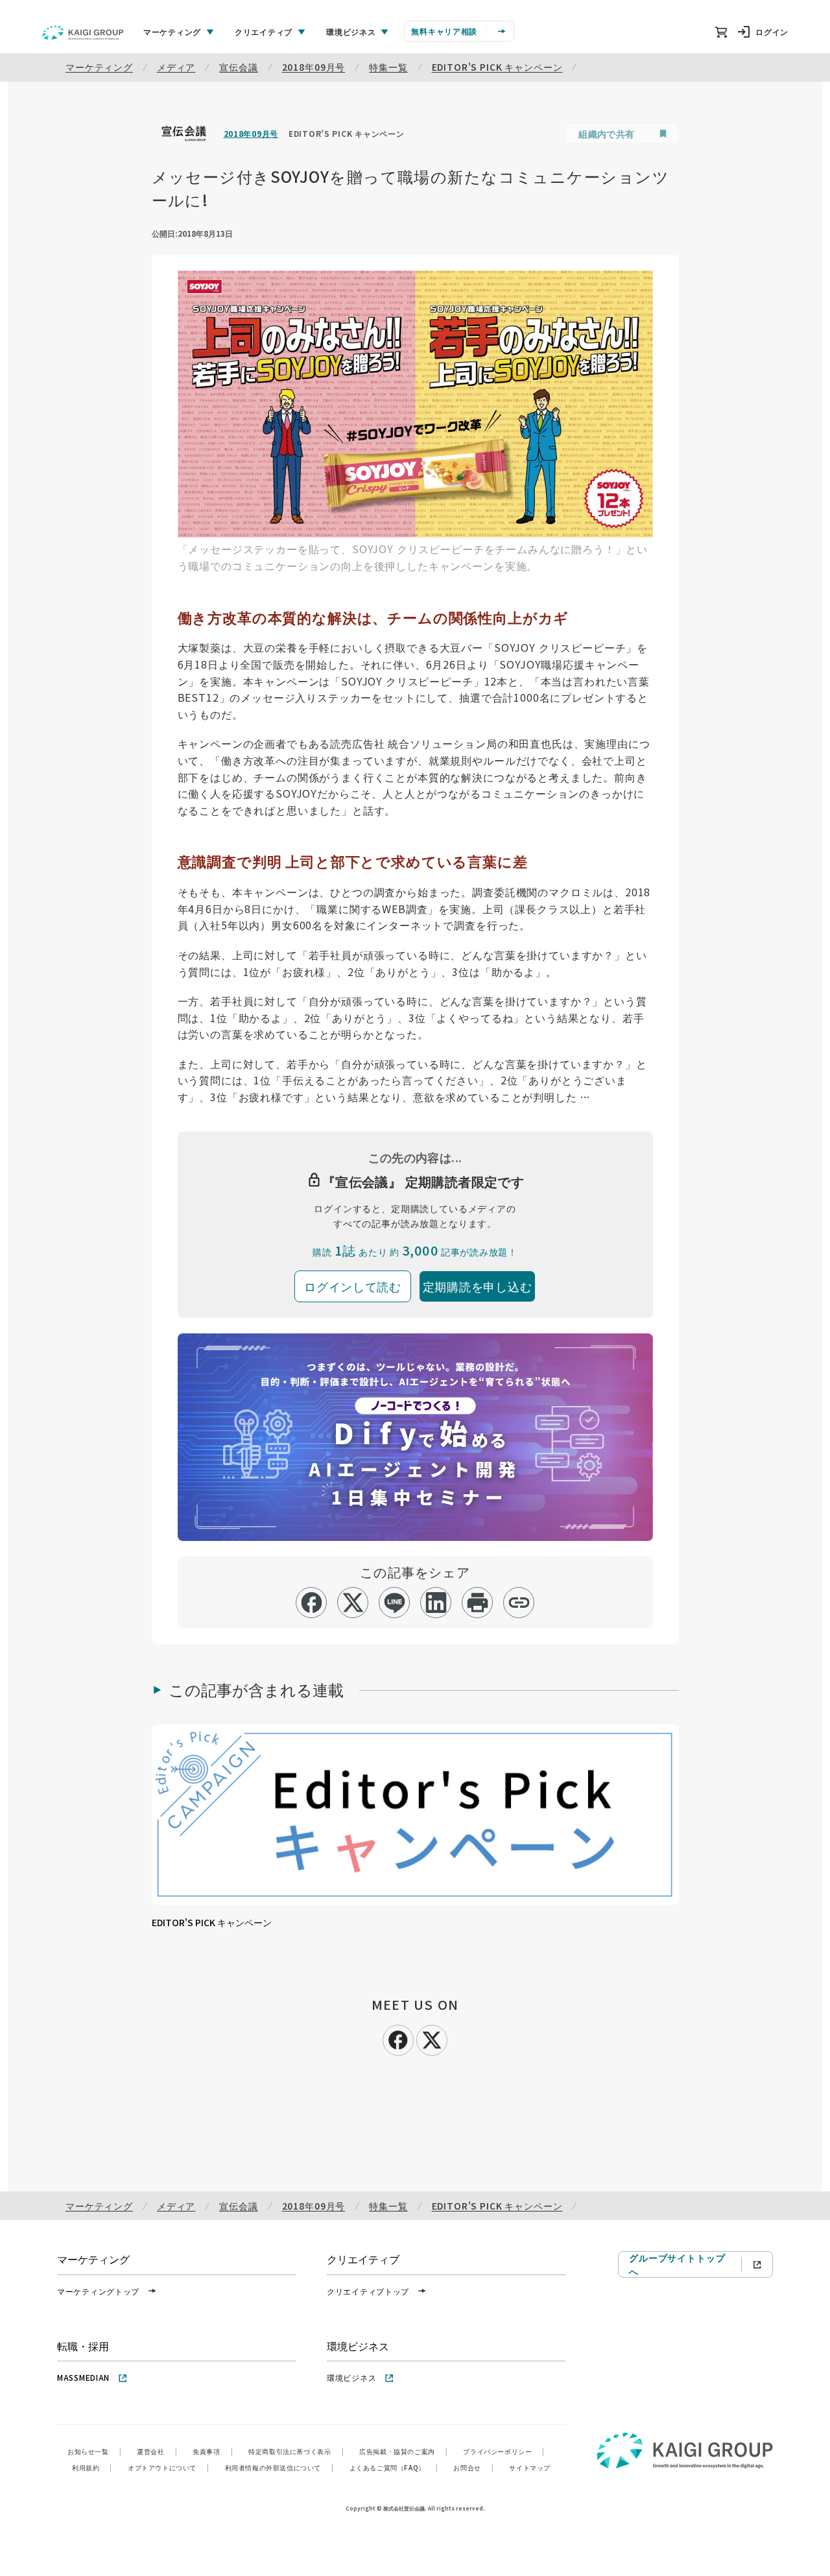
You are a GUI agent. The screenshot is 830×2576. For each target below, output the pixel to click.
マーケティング (99, 67)
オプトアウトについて (169, 2467)
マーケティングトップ (98, 2291)
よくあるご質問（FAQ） (394, 2467)
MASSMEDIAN (83, 2377)
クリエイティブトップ (368, 2291)
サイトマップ (530, 2467)
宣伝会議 (238, 67)
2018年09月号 (314, 67)
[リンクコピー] (519, 1603)
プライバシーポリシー (504, 2451)
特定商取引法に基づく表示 (296, 2451)
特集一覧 (388, 67)
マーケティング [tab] (172, 31)
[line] (395, 1603)
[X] (432, 2038)
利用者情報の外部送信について (279, 2467)
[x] (353, 1603)
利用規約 (92, 2467)
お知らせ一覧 (94, 2451)
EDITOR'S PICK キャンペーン (497, 67)
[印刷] (478, 1603)
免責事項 (213, 2451)
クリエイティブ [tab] (264, 31)
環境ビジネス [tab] (351, 31)
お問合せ (473, 2467)
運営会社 (157, 2451)
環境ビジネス (351, 2377)
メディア (176, 67)
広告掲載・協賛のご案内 (403, 2451)
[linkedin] (436, 1603)
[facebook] (312, 1603)
